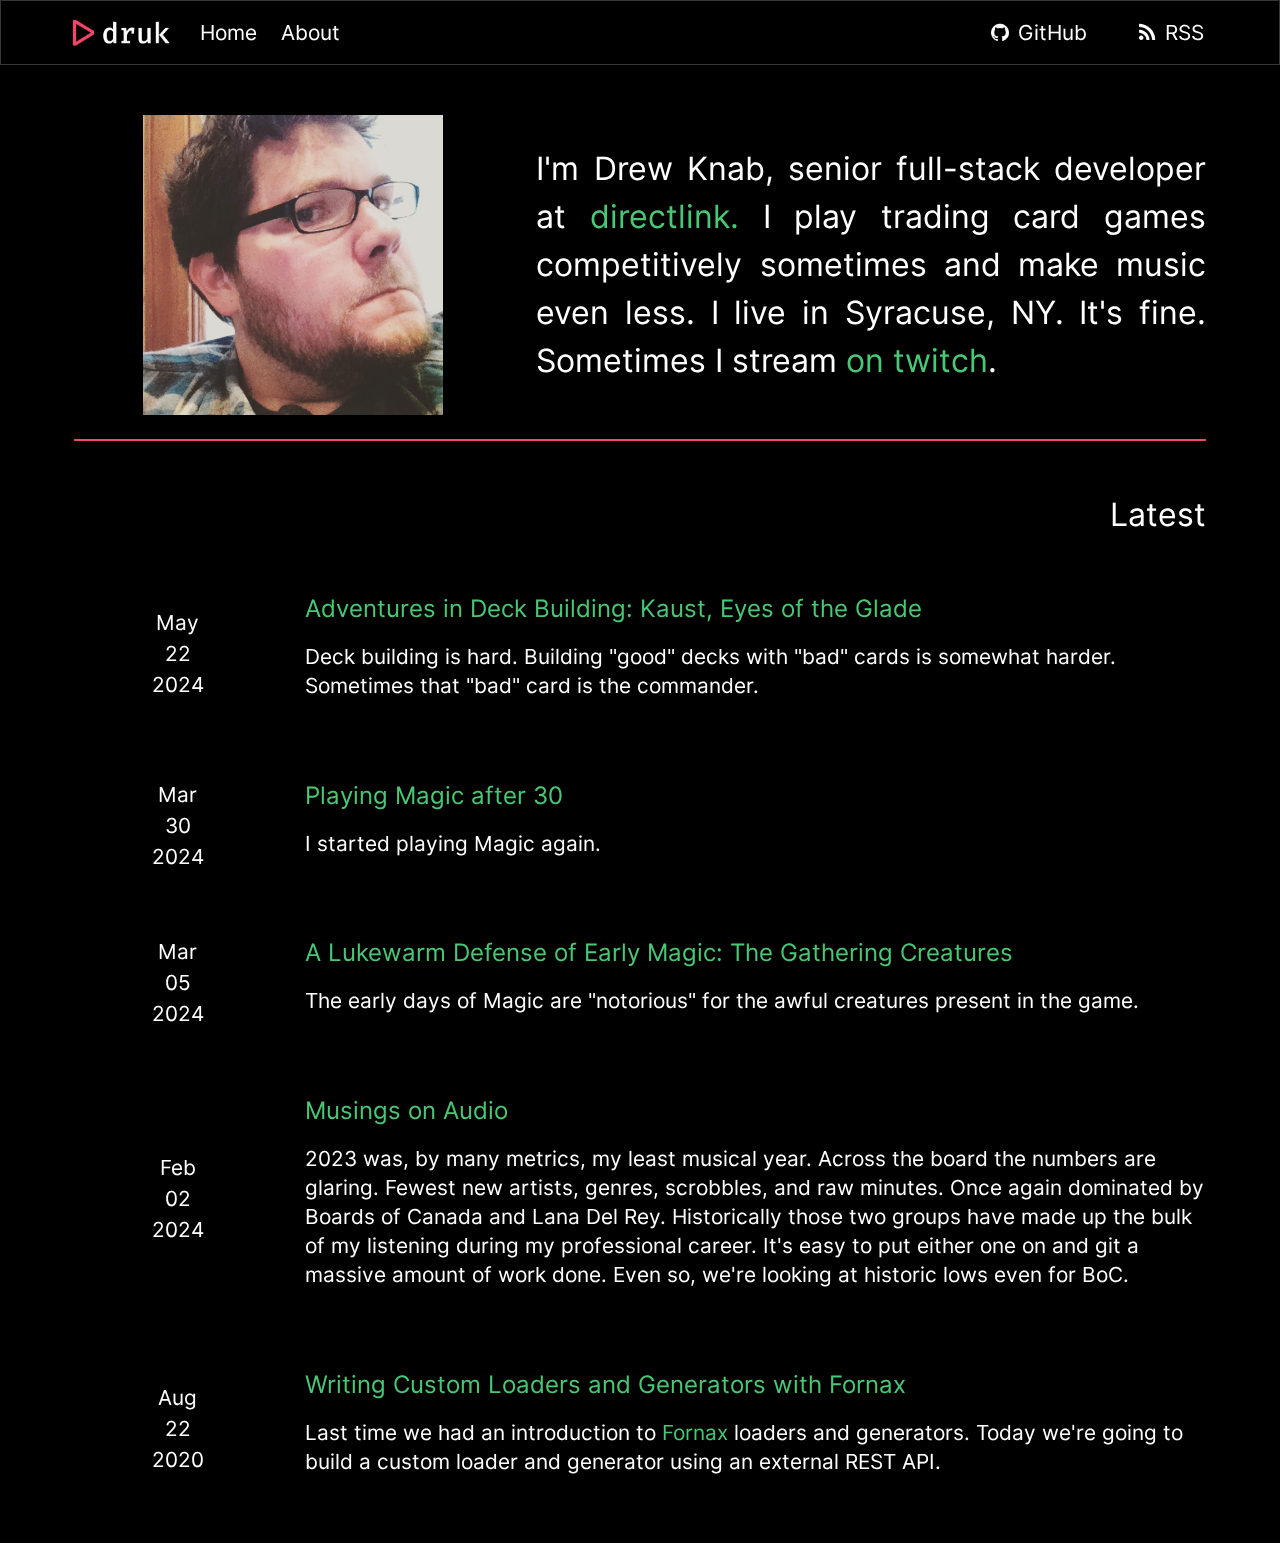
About (310, 32)
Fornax (695, 1432)
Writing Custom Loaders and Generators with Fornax (605, 1384)
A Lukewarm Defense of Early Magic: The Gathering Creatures (659, 952)
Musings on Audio (406, 1110)
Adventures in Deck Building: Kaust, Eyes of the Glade (613, 608)
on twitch (917, 360)
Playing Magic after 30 (434, 795)
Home (228, 32)
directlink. (664, 216)
